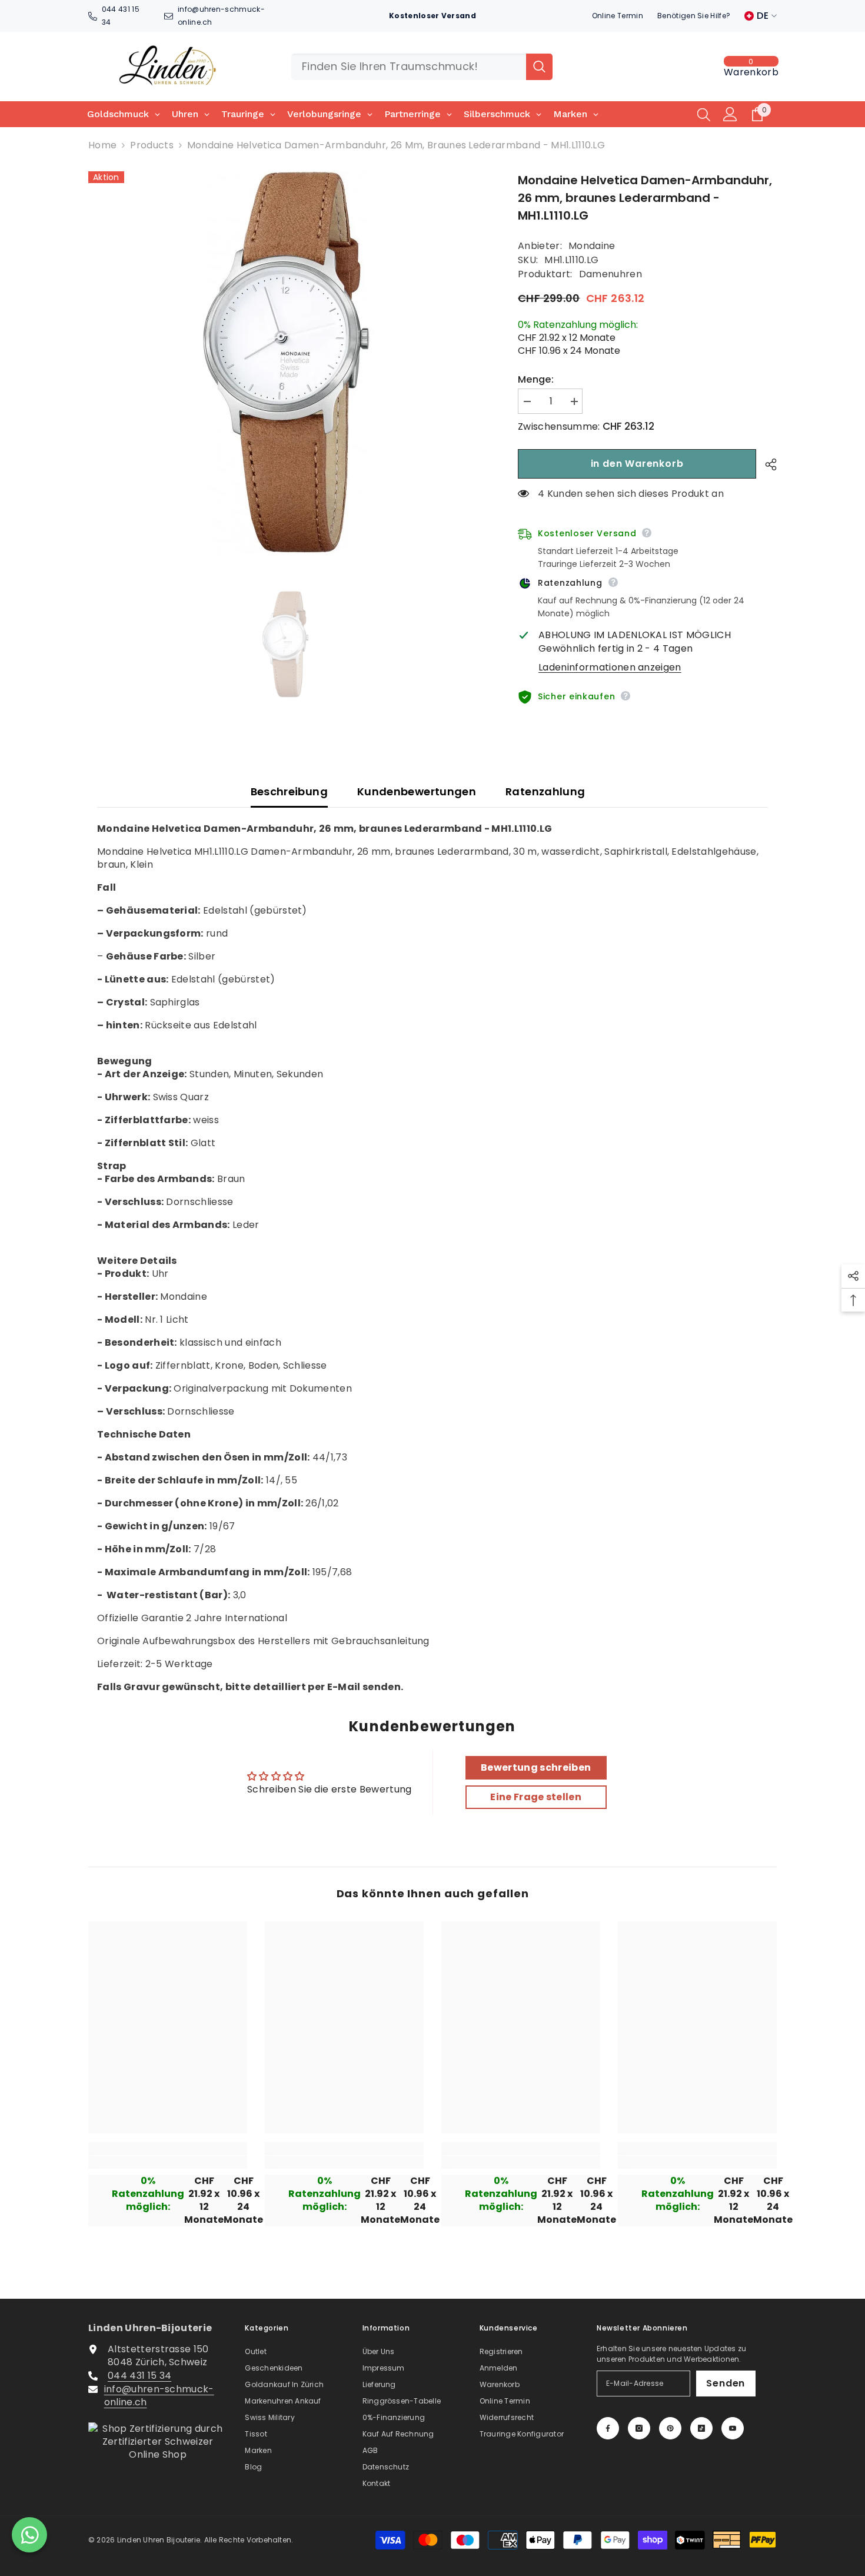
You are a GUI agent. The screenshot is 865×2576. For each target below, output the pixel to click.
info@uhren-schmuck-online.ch (159, 2396)
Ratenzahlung (545, 791)
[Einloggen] (730, 114)
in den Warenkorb (637, 464)
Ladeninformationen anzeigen (610, 668)
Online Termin (618, 16)
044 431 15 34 (139, 2376)
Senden (726, 2383)
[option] (286, 363)
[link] (168, 2162)
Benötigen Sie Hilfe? (694, 16)
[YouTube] (733, 2428)
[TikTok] (701, 2428)
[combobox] (409, 67)
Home (102, 145)
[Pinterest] (670, 2428)
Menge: (536, 380)
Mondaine (592, 246)
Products (152, 145)
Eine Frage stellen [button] (536, 1797)
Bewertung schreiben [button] (536, 1767)
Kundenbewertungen (417, 791)
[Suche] (422, 67)
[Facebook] (608, 2428)
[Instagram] (639, 2428)
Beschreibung (289, 791)
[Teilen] (766, 464)
